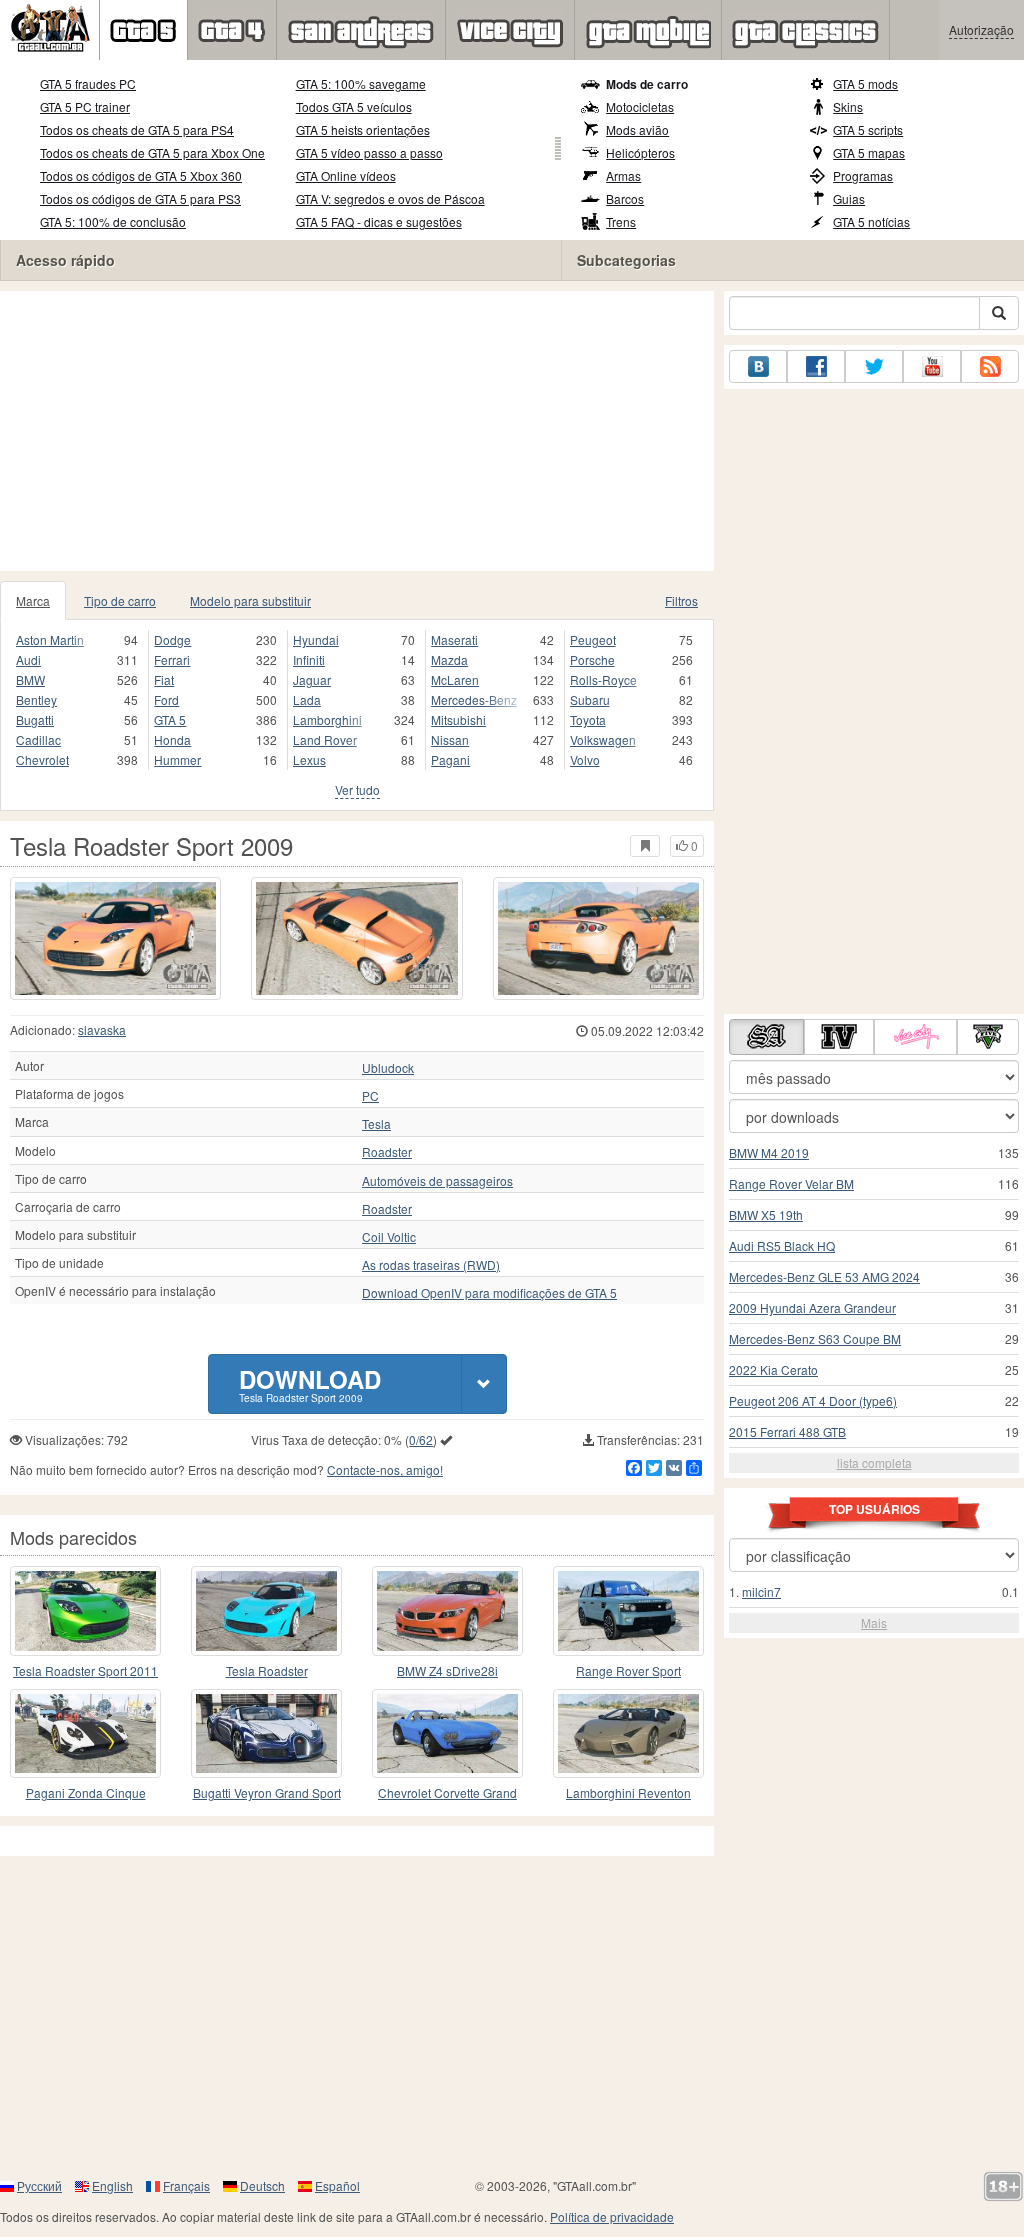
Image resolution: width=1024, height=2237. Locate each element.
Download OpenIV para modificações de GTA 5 (489, 1293)
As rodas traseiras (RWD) (431, 1265)
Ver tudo (357, 789)
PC (370, 1096)
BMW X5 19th (766, 1214)
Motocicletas (640, 106)
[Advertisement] (357, 431)
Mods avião (637, 129)
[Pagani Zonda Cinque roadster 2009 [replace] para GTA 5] (85, 1733)
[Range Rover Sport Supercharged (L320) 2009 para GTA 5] (628, 1610)
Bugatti (35, 719)
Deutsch (262, 2185)
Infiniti (309, 659)
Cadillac (38, 739)
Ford (166, 699)
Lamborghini (327, 719)
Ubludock (388, 1068)
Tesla (376, 1124)
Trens (621, 221)
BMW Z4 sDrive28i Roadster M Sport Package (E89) (448, 1671)
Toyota (588, 719)
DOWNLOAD (310, 1383)
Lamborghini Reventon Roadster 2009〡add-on (629, 1793)
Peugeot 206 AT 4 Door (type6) (813, 1400)
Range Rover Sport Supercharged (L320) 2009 (629, 1671)
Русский (39, 2185)
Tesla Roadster (267, 1670)
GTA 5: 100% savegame (361, 83)
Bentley (36, 699)
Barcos (625, 198)
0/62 (421, 1439)
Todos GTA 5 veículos (354, 106)
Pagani (450, 759)
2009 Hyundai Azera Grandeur (812, 1307)
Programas (863, 175)
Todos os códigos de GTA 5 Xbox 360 (141, 175)
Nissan (450, 739)
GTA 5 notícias (871, 221)
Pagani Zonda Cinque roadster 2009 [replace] (86, 1793)
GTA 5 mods (865, 83)
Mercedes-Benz (474, 699)
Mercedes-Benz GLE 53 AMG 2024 (824, 1276)
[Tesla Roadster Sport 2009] (115, 938)
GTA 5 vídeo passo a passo (369, 152)
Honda (172, 739)
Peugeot (593, 639)
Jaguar (312, 679)
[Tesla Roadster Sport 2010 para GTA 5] (266, 1610)
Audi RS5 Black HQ (782, 1245)
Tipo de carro (120, 600)
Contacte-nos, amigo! (385, 1469)
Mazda (449, 659)
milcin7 (761, 1591)
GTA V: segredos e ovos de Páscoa (390, 198)
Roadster (387, 1152)
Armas (623, 175)
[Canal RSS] (990, 366)
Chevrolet (42, 759)
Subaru (590, 699)
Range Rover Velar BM (791, 1183)
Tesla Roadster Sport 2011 (85, 1670)
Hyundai (316, 639)
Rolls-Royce (603, 679)
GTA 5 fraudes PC (88, 83)
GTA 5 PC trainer (85, 106)
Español (337, 2185)
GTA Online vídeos (346, 175)
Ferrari (172, 659)
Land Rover (325, 739)
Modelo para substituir (250, 600)
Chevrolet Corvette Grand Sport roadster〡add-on (447, 1793)
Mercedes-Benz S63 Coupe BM (815, 1338)
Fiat (164, 679)
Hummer (177, 759)
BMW (30, 679)
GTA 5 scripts (868, 129)
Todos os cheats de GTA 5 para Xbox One (152, 152)
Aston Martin (50, 639)
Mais (874, 1622)
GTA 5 (170, 719)
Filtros (681, 600)
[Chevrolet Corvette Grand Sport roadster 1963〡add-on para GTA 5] (447, 1733)
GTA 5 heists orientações (363, 129)
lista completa (874, 1462)
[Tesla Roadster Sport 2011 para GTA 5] (85, 1610)
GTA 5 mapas (869, 152)
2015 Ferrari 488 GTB (787, 1431)
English (112, 2185)
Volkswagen (603, 739)
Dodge (172, 639)
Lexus (309, 759)
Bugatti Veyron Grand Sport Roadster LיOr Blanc (267, 1793)
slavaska (102, 1029)
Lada (307, 699)
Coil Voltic (389, 1237)
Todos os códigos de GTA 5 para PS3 (140, 198)
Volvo (585, 759)
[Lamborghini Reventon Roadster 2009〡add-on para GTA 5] (628, 1733)
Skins (848, 106)
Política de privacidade (612, 2216)
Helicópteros (640, 152)
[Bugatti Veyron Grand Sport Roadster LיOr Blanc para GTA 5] (266, 1733)
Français (186, 2185)
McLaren (455, 679)
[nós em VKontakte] (758, 366)
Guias (849, 198)
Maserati (454, 639)
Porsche (592, 659)
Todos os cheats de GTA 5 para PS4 (137, 129)
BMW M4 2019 (769, 1152)
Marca (33, 600)
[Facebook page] (816, 366)
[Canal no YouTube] (932, 366)
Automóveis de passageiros (437, 1181)
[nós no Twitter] (874, 366)
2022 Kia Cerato (773, 1369)
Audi (28, 659)
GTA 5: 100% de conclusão (113, 221)
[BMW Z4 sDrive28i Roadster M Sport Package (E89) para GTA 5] (447, 1610)
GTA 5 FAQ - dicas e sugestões (379, 221)
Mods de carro (647, 84)
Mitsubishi (458, 719)
